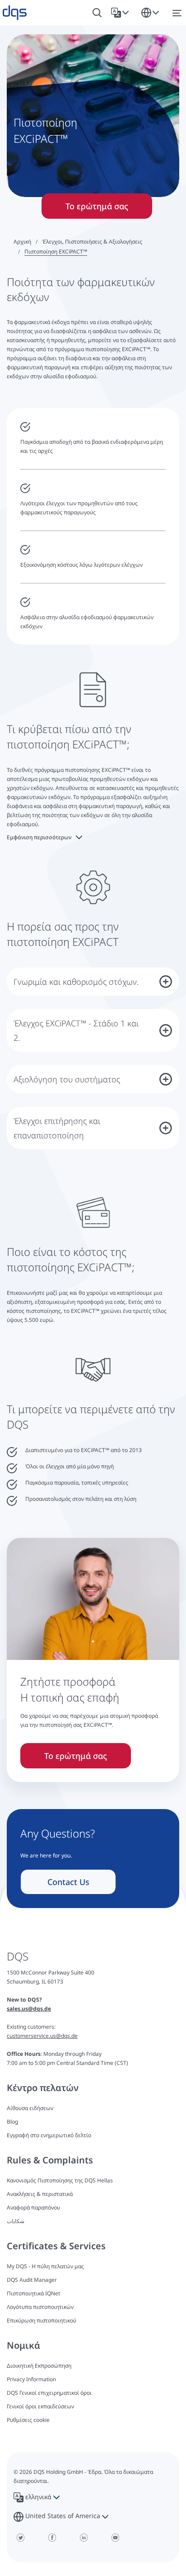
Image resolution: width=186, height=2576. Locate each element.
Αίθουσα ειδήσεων (30, 2108)
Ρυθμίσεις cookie (28, 2420)
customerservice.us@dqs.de (42, 2036)
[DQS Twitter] (20, 2538)
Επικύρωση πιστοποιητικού (42, 2320)
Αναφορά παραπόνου (33, 2207)
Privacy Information (31, 2379)
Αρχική (22, 242)
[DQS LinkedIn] (84, 2538)
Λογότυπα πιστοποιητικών (40, 2307)
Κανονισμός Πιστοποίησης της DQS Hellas (60, 2180)
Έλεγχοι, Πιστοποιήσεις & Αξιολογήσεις (92, 242)
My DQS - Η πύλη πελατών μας (45, 2266)
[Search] (97, 13)
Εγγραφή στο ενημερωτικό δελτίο (49, 2135)
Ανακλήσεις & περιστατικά (40, 2194)
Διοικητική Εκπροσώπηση (39, 2366)
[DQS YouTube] (115, 2538)
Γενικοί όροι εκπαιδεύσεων (40, 2406)
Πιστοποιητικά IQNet (33, 2293)
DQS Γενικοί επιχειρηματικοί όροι (49, 2393)
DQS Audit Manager (32, 2280)
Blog (12, 2122)
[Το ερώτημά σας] (93, 1624)
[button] (122, 13)
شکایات (16, 2221)
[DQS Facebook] (52, 2538)
